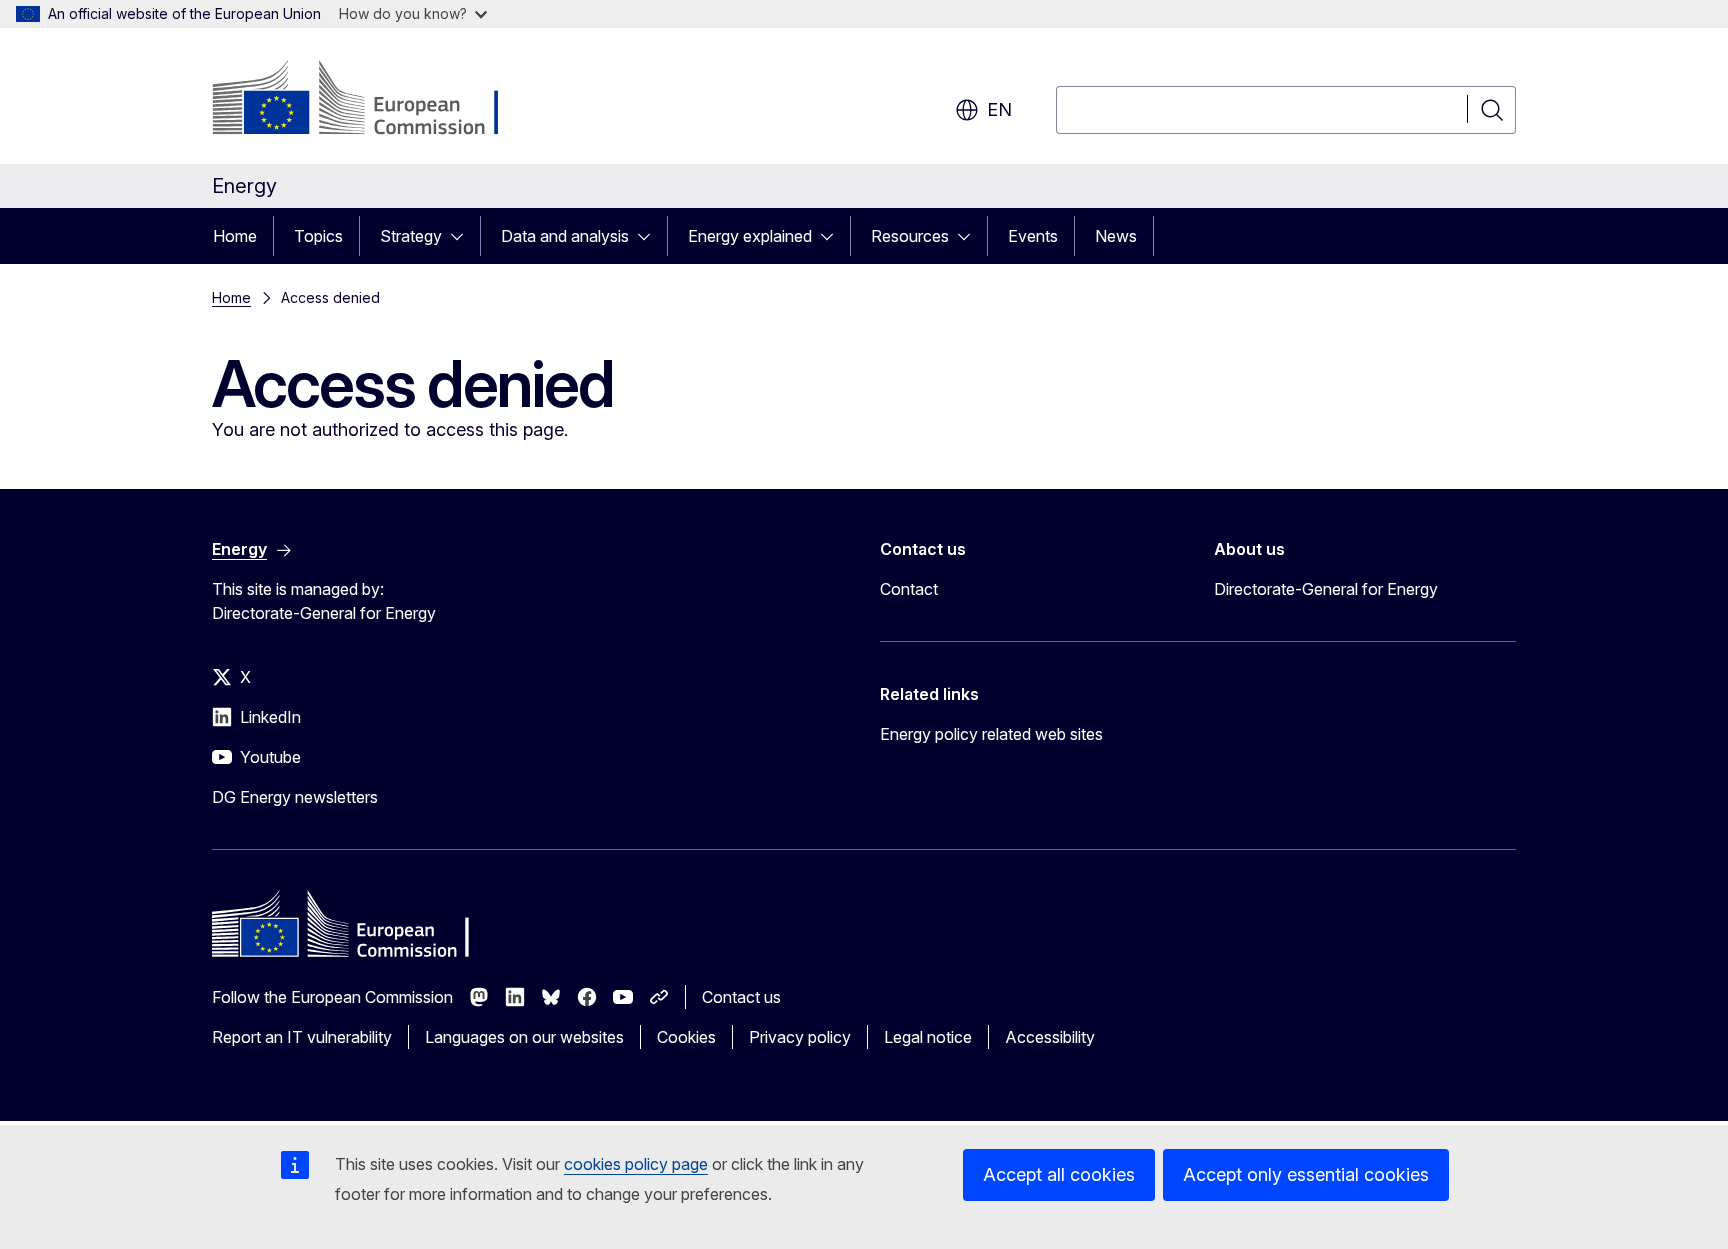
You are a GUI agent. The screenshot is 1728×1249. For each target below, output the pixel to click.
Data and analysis (565, 236)
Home (235, 236)
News (1116, 236)
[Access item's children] (463, 236)
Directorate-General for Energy (1326, 589)
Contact (909, 589)
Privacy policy (800, 1037)
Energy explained (750, 236)
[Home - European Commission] (373, 100)
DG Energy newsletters (295, 797)
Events (1033, 236)
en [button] (999, 109)
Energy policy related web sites (991, 734)
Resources (910, 236)
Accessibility (1050, 1037)
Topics (318, 236)
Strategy (411, 236)
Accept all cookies (1059, 1174)
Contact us (741, 997)
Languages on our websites (524, 1037)
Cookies (686, 1037)
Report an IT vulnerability (302, 1037)
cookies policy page (636, 1164)
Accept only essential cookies (1306, 1174)
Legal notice (928, 1037)
